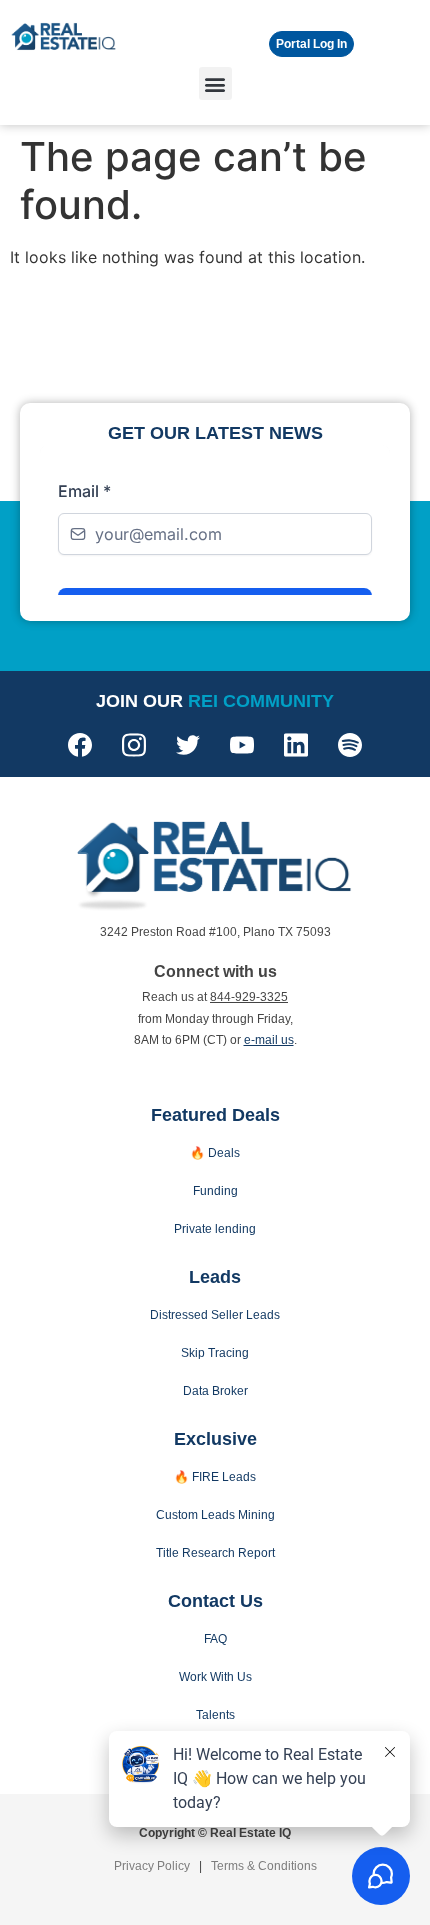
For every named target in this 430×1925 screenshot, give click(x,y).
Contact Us (215, 1601)
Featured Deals (215, 1115)
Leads (215, 1277)
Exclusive (215, 1439)
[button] (215, 83)
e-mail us (269, 1040)
